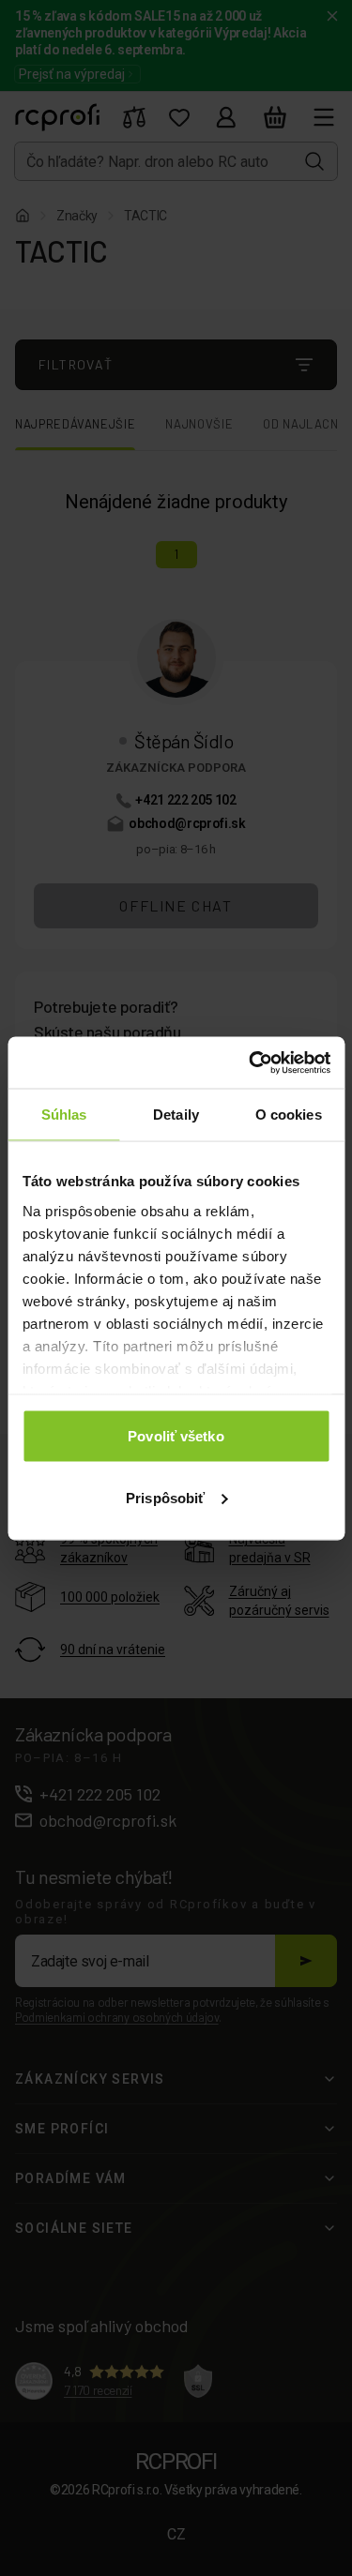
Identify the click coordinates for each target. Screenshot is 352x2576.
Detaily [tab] (176, 1115)
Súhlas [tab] (64, 1115)
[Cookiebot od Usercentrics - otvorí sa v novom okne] (251, 1062)
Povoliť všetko (176, 1436)
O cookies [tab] (289, 1115)
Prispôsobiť (165, 1497)
